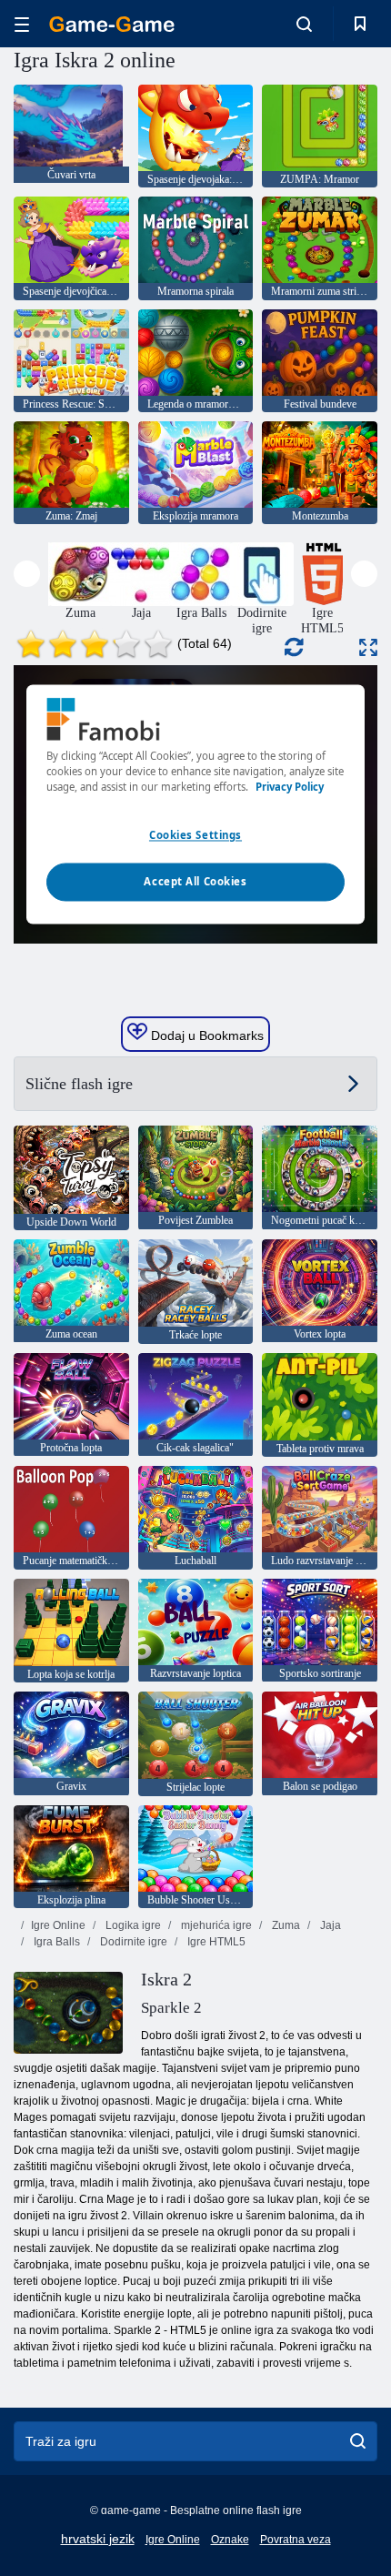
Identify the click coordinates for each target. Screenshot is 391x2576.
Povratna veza (296, 2540)
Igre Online (58, 1925)
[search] (358, 2441)
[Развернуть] (368, 647)
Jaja (329, 1925)
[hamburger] (22, 24)
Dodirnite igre (132, 1942)
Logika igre (132, 1925)
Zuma (285, 1925)
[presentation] (27, 574)
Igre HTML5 (215, 1942)
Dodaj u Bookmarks (206, 1035)
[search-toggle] (304, 24)
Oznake (230, 2540)
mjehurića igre (215, 1925)
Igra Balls (55, 1942)
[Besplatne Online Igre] (112, 24)
